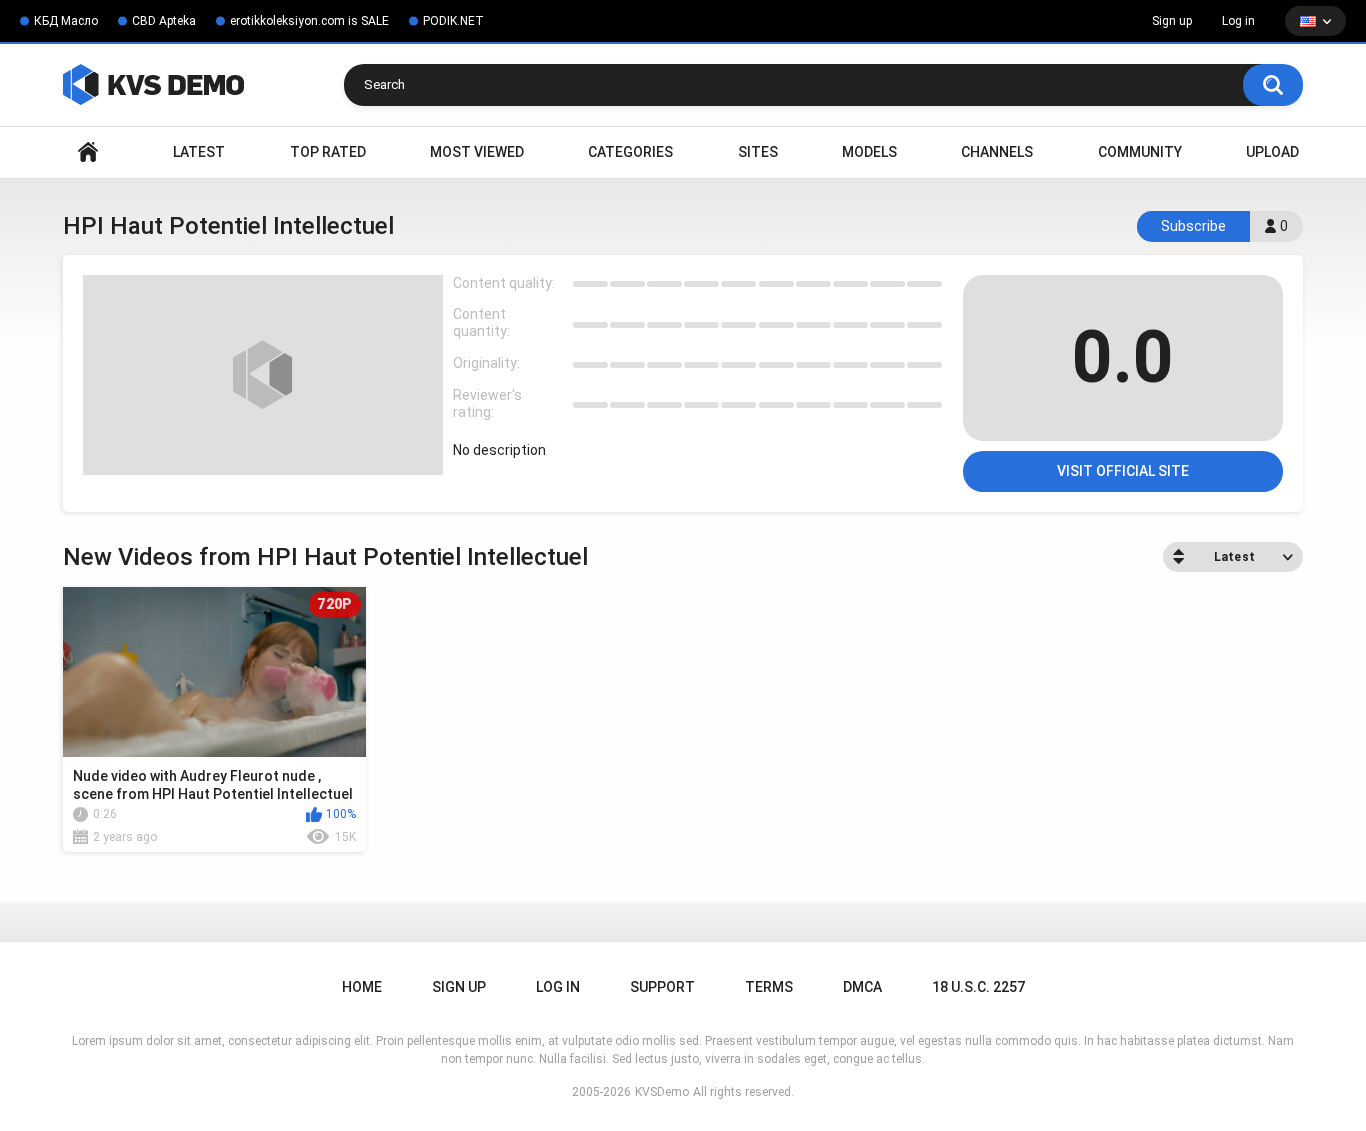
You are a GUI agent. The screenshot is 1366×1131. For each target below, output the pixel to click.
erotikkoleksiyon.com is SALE (309, 21)
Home (88, 152)
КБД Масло (66, 21)
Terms (769, 987)
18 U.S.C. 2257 (978, 987)
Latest (199, 152)
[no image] (263, 375)
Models (869, 152)
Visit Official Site (1123, 471)
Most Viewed (477, 152)
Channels (997, 152)
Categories (630, 152)
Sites (758, 152)
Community (1140, 152)
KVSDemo (662, 1092)
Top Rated (328, 152)
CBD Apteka (164, 21)
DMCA (862, 987)
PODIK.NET (453, 21)
